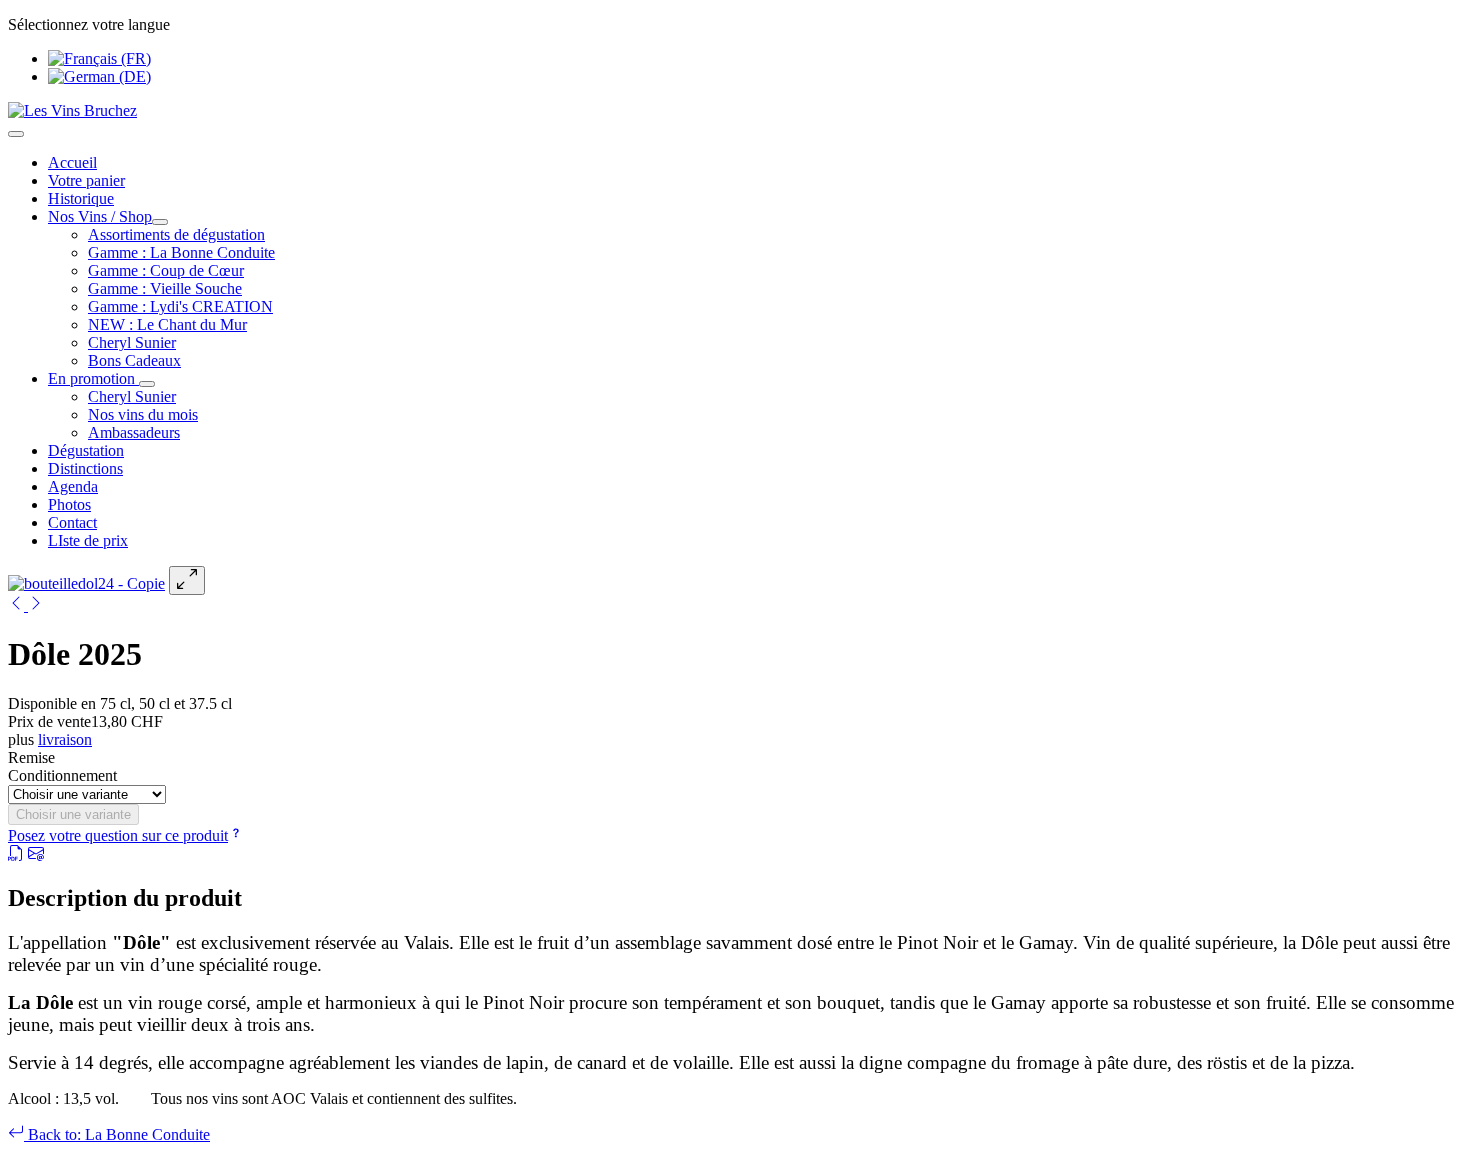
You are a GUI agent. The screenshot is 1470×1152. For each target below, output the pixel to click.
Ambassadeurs (134, 432)
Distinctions (85, 468)
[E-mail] (36, 855)
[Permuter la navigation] (16, 134)
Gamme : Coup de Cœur (166, 270)
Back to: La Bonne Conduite (117, 1134)
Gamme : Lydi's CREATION (180, 306)
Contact (72, 522)
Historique (81, 198)
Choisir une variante (73, 814)
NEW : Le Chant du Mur (167, 324)
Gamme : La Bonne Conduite (181, 252)
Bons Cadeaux (134, 360)
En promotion (93, 378)
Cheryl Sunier (132, 342)
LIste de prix (88, 540)
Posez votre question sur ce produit (118, 835)
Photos (69, 504)
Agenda (73, 486)
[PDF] (16, 855)
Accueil (72, 162)
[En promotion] (147, 384)
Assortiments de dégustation (176, 234)
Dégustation (86, 450)
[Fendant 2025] (18, 605)
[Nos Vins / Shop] (160, 222)
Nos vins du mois (143, 414)
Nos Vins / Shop (100, 216)
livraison (65, 739)
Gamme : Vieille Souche (165, 288)
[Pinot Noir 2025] (36, 605)
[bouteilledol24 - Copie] (86, 583)
